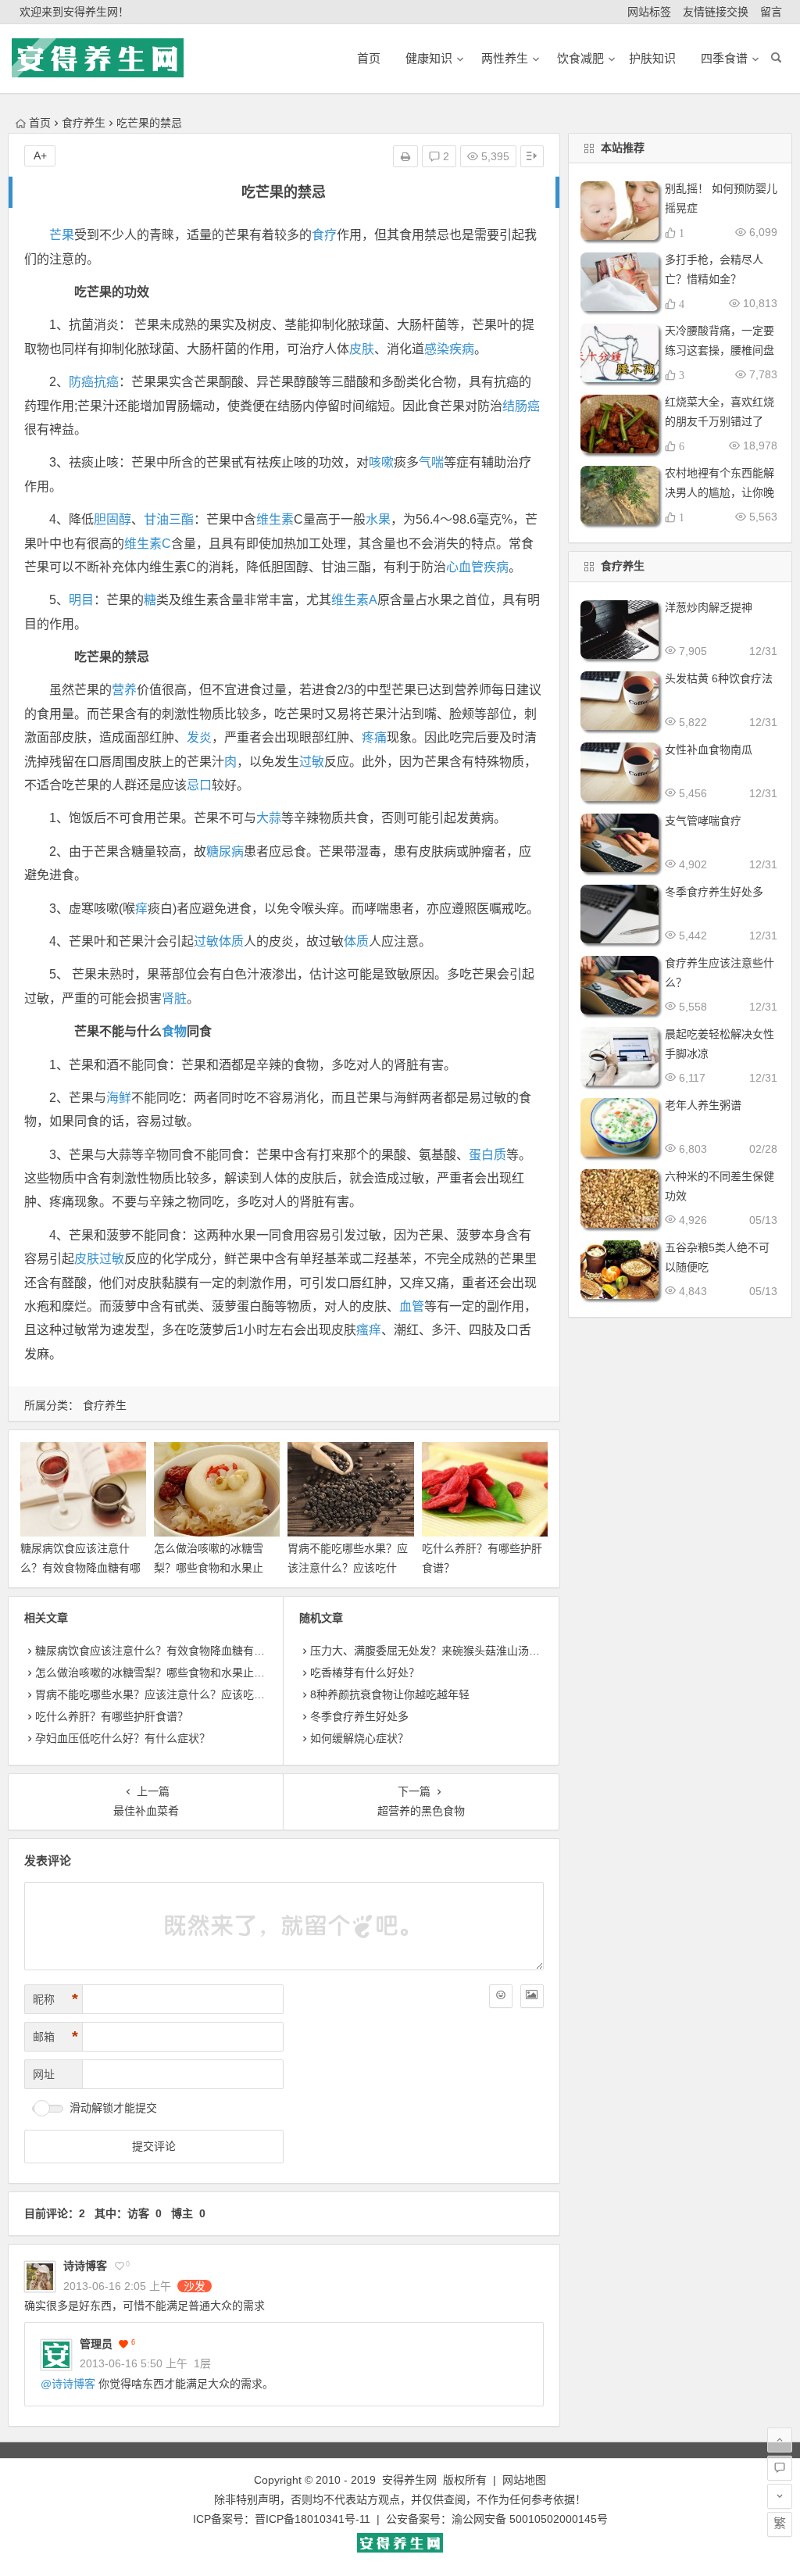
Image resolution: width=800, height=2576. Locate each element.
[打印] (405, 156)
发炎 (199, 737)
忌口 (199, 785)
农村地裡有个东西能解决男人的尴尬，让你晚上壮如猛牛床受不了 (720, 492)
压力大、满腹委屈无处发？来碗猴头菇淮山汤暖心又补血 (447, 1651)
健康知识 (429, 58)
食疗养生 (84, 123)
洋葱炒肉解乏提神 (709, 607)
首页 (40, 123)
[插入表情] (501, 1996)
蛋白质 (487, 1155)
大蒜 (269, 818)
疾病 (462, 349)
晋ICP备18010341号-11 (312, 2519)
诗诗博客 (85, 2266)
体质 (356, 941)
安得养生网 (409, 2480)
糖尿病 (225, 852)
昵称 (55, 1999)
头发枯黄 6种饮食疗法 (719, 678)
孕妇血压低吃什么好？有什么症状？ (123, 1738)
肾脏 (174, 998)
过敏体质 (219, 941)
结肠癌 (521, 406)
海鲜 (119, 1098)
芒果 (62, 235)
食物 (174, 1031)
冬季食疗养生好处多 (359, 1716)
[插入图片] (532, 1996)
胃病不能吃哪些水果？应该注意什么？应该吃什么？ (348, 1568)
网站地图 (524, 2480)
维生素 (275, 519)
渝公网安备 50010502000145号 (530, 2519)
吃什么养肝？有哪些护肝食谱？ (112, 1716)
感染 (437, 349)
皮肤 (362, 349)
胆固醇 (112, 519)
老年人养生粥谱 (703, 1105)
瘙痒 (369, 1330)
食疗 (324, 235)
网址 (44, 2074)
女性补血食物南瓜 (709, 750)
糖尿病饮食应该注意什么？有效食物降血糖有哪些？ (80, 1568)
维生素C (148, 544)
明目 (81, 600)
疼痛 (374, 737)
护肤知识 (652, 58)
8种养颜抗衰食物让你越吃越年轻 (390, 1694)
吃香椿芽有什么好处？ (365, 1673)
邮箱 (55, 2037)
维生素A (354, 600)
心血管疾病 (477, 567)
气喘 (431, 462)
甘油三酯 (169, 519)
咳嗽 (381, 462)
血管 (412, 1306)
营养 (124, 690)
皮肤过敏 (99, 1259)
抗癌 (106, 382)
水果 (378, 519)
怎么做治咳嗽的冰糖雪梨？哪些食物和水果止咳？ (209, 1568)
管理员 (96, 2344)
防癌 (81, 382)
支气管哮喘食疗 (703, 821)
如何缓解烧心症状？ (359, 1738)
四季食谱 (724, 58)
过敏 (312, 762)
